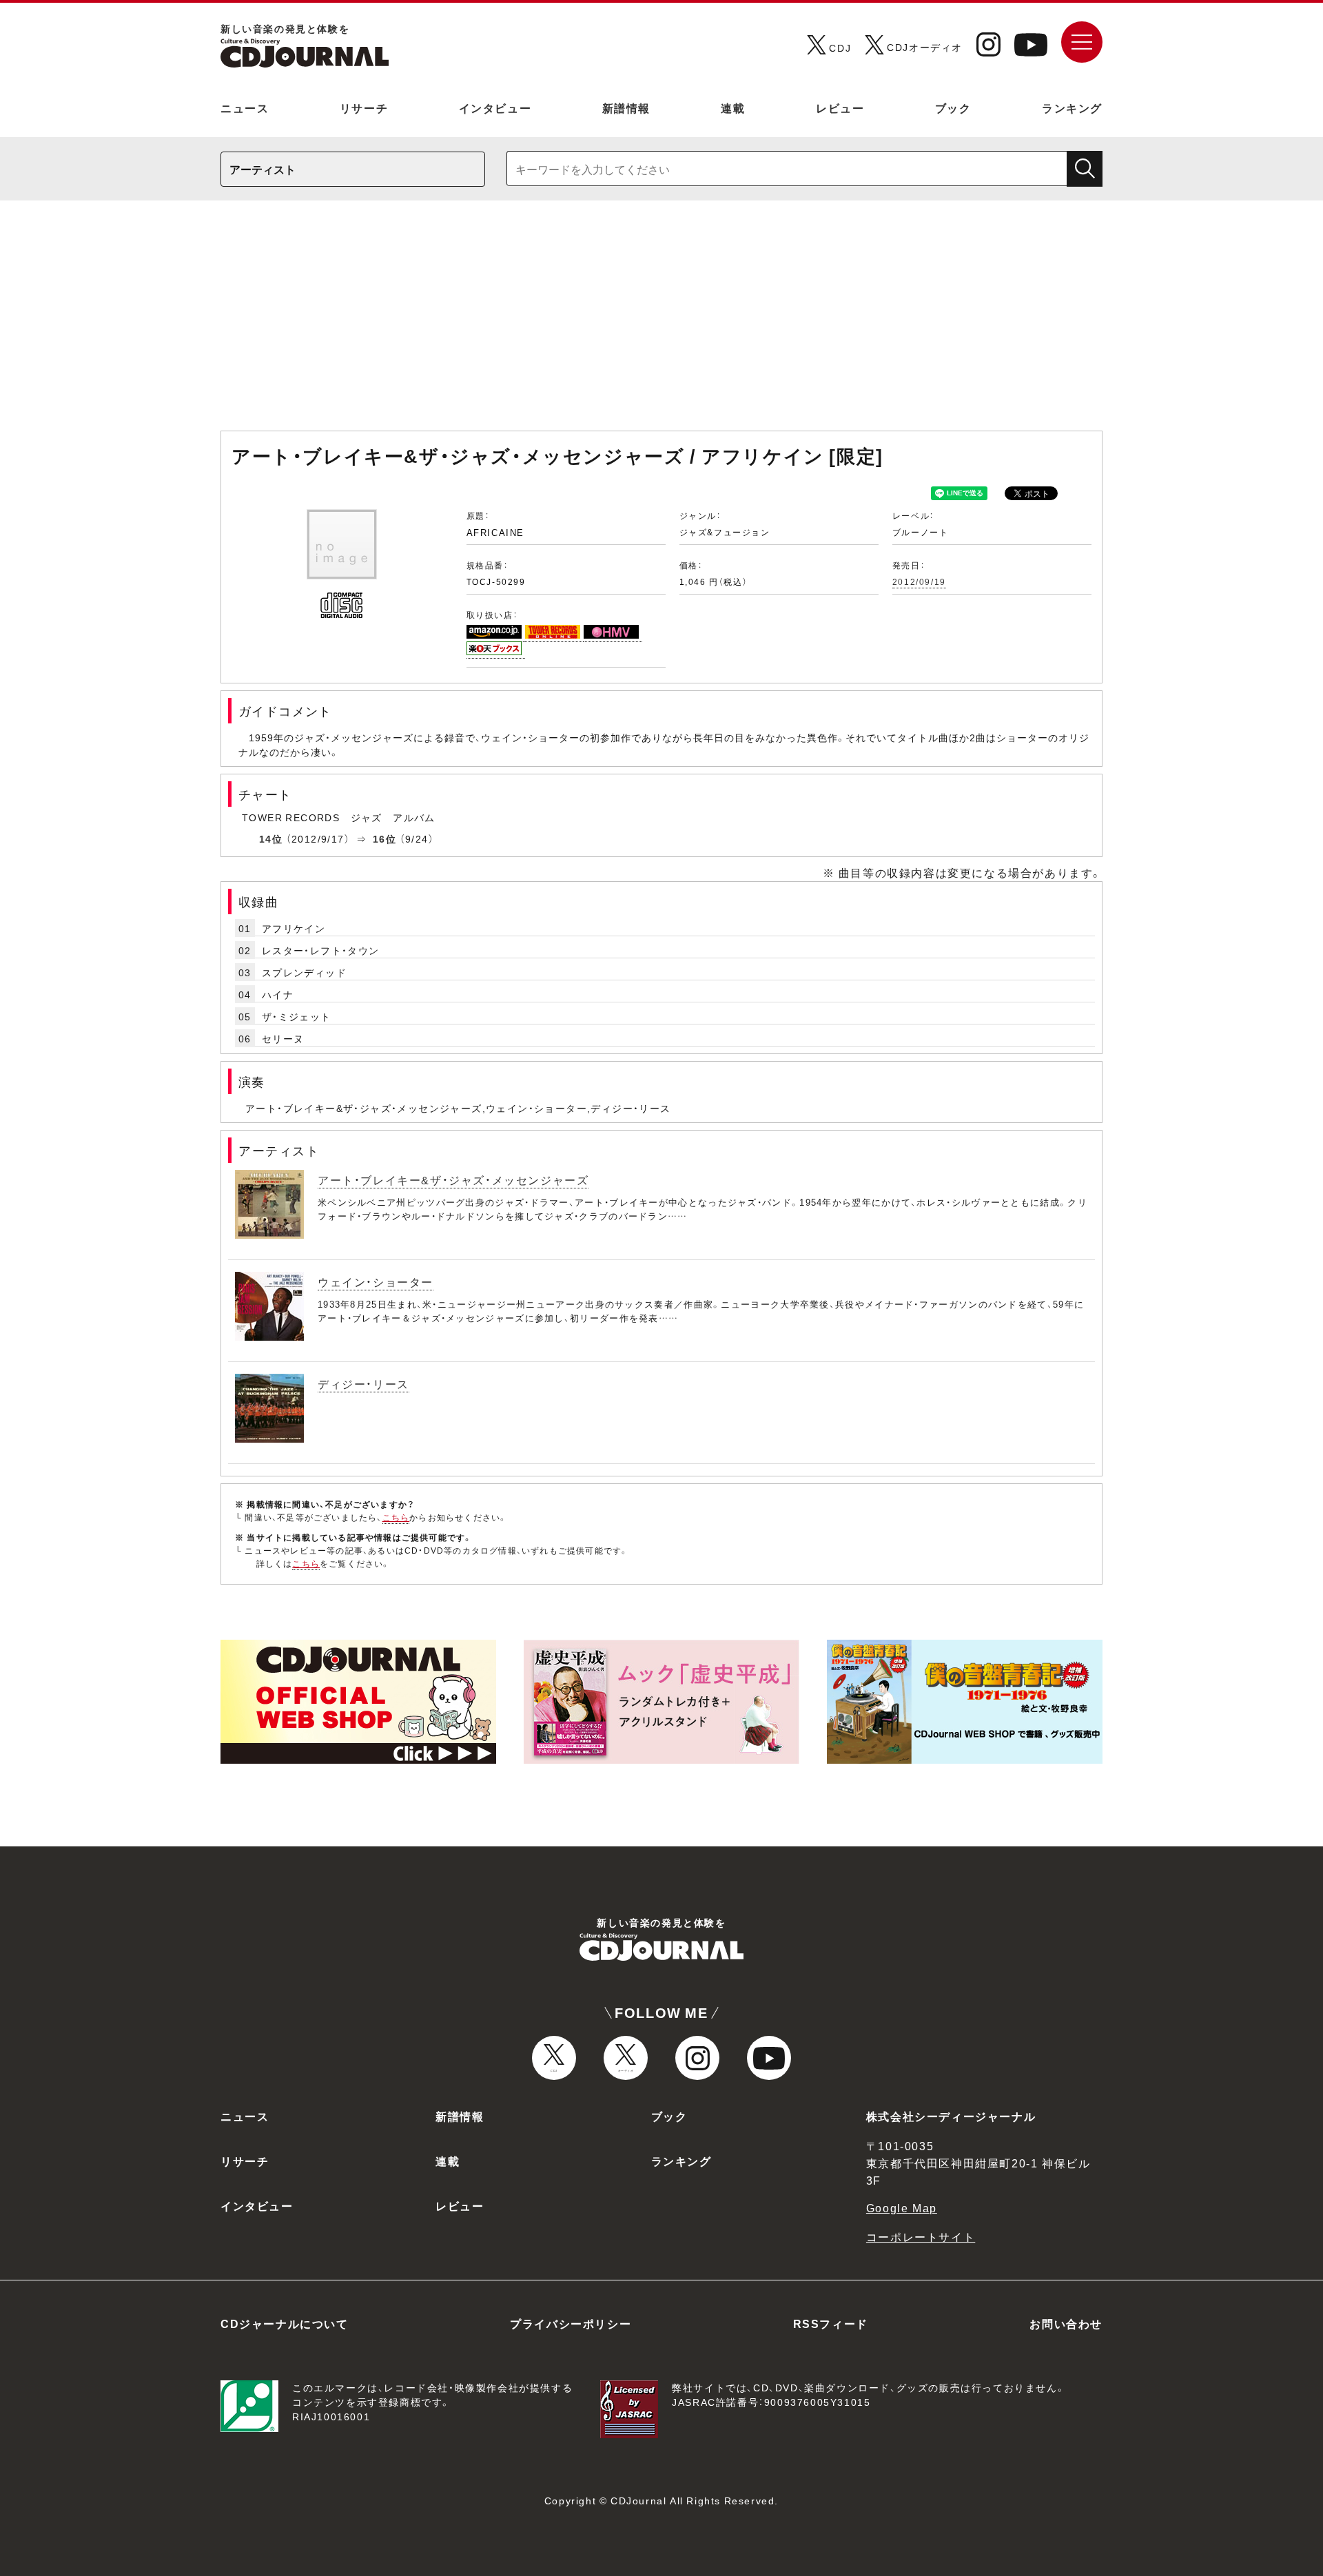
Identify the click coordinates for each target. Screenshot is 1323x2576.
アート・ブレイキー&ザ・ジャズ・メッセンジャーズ (453, 1179)
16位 (384, 838)
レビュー (840, 107)
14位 (271, 838)
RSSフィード (831, 2323)
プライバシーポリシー (571, 2323)
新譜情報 (626, 107)
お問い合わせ (1066, 2323)
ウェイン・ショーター (376, 1281)
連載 (733, 107)
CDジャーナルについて (285, 2323)
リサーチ (364, 107)
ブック (953, 107)
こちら (396, 1517)
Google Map (902, 2207)
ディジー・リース (363, 1383)
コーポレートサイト (921, 2236)
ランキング (1072, 107)
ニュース (245, 107)
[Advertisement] (661, 322)
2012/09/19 (919, 581)
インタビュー (495, 107)
